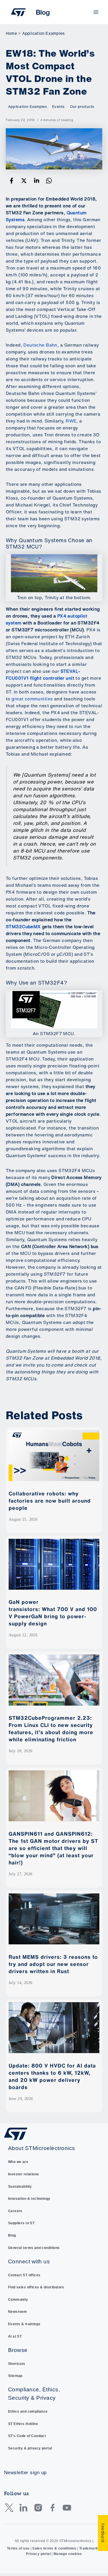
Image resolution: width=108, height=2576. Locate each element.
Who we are (18, 2162)
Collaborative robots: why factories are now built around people (50, 1501)
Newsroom (17, 2312)
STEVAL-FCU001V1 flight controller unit (43, 675)
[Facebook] (12, 180)
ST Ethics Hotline (23, 2424)
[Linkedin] (37, 180)
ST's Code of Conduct (27, 2436)
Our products (82, 107)
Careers (15, 2211)
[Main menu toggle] (96, 12)
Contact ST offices (24, 2275)
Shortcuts (17, 2364)
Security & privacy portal (30, 2448)
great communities (32, 699)
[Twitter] (24, 180)
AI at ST (15, 2336)
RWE (71, 421)
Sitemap (15, 2376)
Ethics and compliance (28, 2411)
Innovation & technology (29, 2199)
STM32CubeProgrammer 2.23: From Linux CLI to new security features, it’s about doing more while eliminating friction (51, 1729)
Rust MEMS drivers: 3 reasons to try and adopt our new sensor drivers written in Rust (53, 1964)
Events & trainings (24, 2324)
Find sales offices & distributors (36, 2287)
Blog (12, 2235)
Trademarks (90, 2548)
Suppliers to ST (21, 2223)
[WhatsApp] (49, 180)
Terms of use (18, 2548)
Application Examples (27, 107)
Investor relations (24, 2174)
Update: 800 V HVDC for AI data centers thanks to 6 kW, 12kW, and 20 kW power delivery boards (52, 2076)
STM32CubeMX (23, 927)
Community (18, 2300)
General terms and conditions (34, 2248)
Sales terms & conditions (54, 2548)
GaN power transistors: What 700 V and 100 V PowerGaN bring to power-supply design (53, 1613)
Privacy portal (38, 2554)
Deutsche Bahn (40, 345)
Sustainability (20, 2187)
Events (58, 107)
